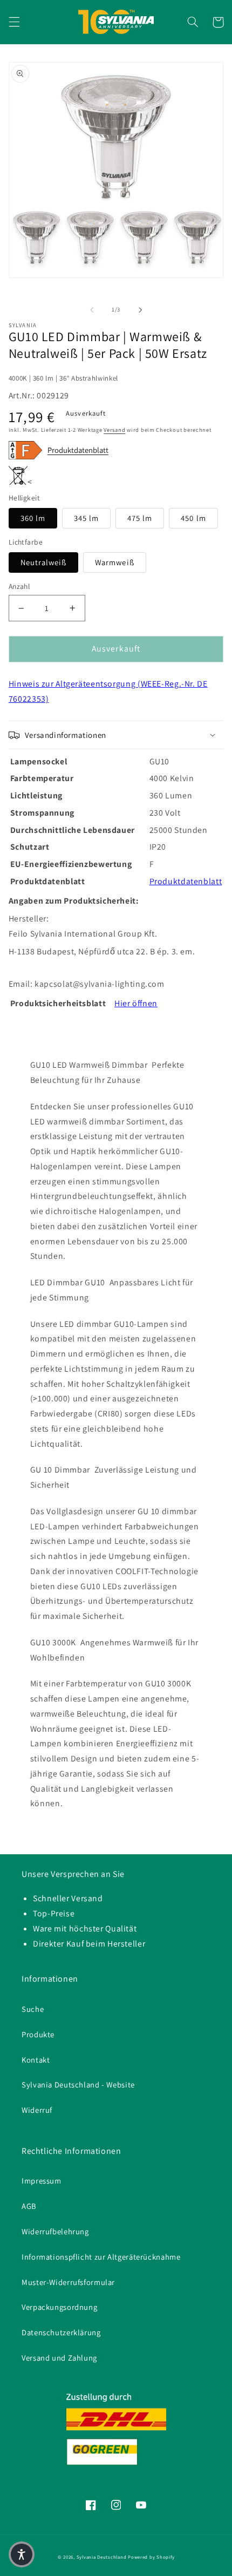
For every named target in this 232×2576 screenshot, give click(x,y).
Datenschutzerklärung (61, 2332)
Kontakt (36, 2060)
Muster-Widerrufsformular (68, 2282)
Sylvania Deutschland (102, 2557)
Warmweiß (114, 562)
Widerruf (37, 2110)
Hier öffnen (136, 1003)
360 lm (33, 518)
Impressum (42, 2181)
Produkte (38, 2034)
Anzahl (19, 586)
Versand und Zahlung (59, 2358)
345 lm (86, 518)
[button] (14, 22)
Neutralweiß (44, 562)
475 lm (140, 518)
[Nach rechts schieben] (140, 310)
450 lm (193, 518)
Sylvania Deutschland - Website (78, 2084)
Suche (33, 2009)
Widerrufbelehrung (55, 2231)
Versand (114, 430)
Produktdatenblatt (78, 450)
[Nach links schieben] (92, 310)
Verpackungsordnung (59, 2307)
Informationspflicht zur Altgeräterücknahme (101, 2257)
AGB (29, 2206)
